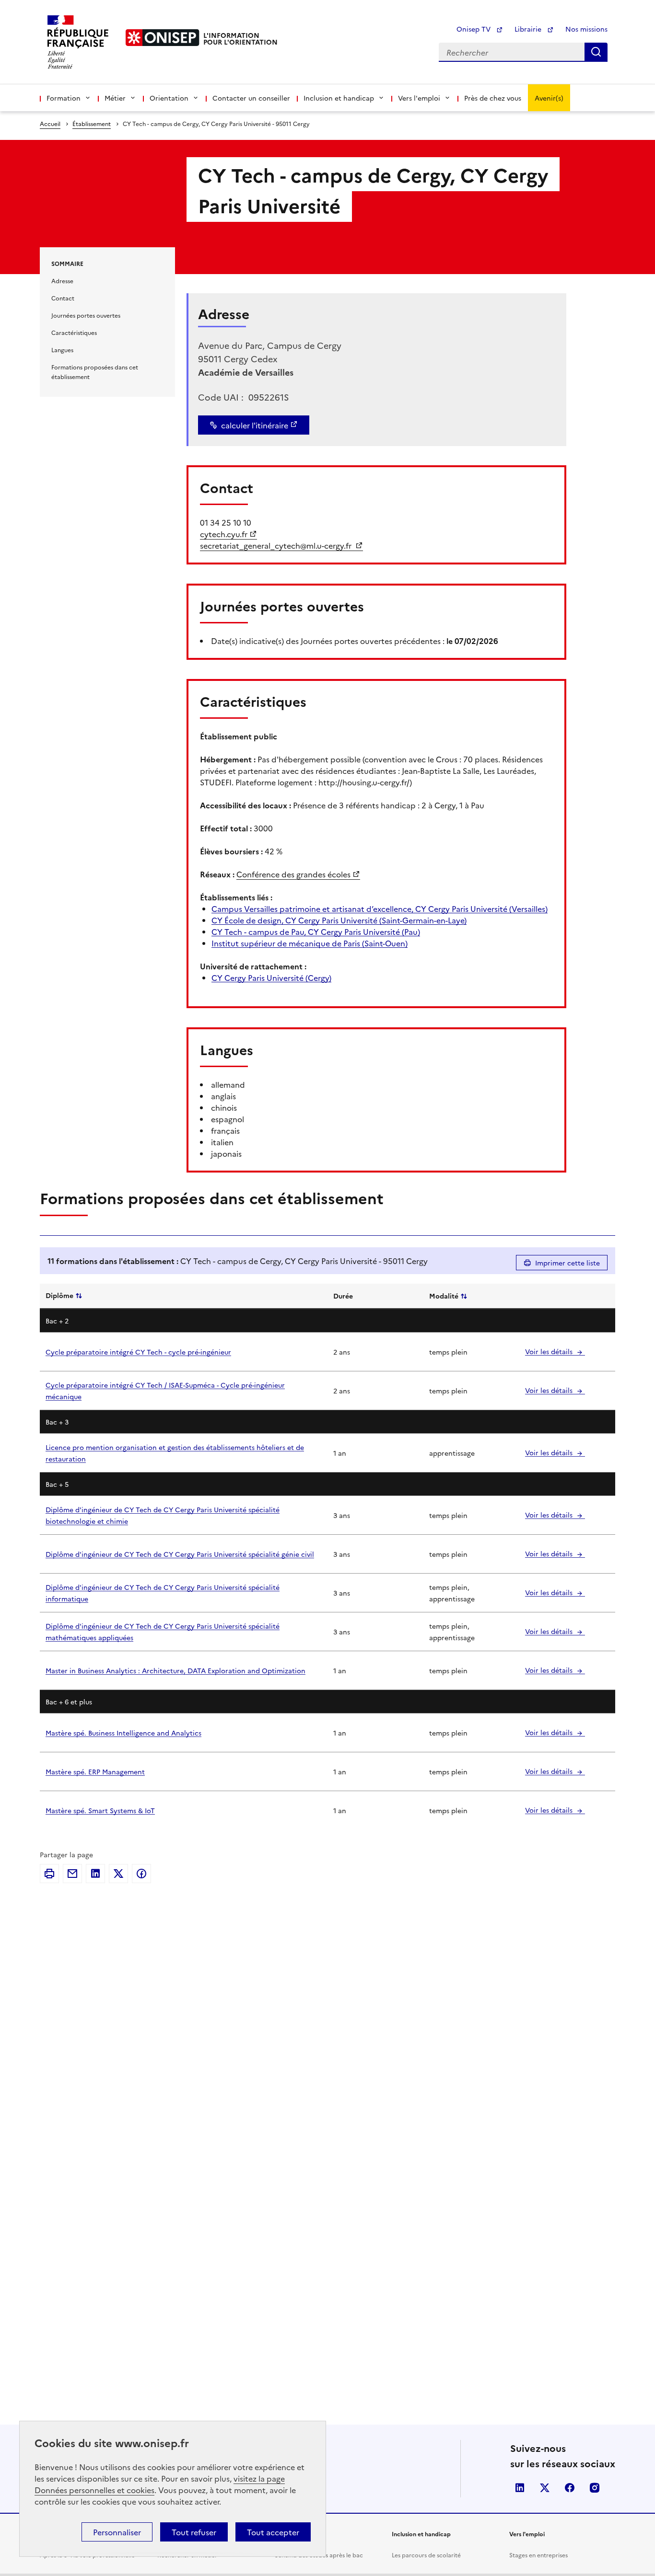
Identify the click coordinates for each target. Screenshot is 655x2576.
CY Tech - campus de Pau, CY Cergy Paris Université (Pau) (316, 931)
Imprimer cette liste (567, 1263)
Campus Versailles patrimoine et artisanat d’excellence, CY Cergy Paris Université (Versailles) (380, 908)
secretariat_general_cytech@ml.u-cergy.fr (277, 545)
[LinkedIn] (95, 1874)
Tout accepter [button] (273, 2532)
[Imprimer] (49, 1874)
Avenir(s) (549, 98)
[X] (118, 1874)
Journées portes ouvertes (86, 315)
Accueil (50, 123)
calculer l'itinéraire (255, 425)
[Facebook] (141, 1874)
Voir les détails (550, 1351)
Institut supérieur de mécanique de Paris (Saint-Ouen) (310, 943)
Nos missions (586, 29)
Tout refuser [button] (194, 2532)
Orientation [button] (169, 98)
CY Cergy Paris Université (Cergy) (271, 977)
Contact (63, 298)
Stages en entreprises (538, 2555)
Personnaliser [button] (117, 2532)
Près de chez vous (493, 98)
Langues (62, 350)
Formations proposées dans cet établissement (95, 372)
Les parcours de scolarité (426, 2555)
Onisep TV (474, 29)
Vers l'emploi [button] (419, 98)
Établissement (92, 123)
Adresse (62, 281)
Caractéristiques (74, 332)
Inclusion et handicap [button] (339, 98)
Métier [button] (115, 98)
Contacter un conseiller (251, 98)
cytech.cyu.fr (224, 534)
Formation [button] (64, 98)
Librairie (529, 29)
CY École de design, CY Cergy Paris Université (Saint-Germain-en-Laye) (339, 920)
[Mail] (72, 1874)
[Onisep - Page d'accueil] (163, 38)
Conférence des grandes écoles (293, 874)
